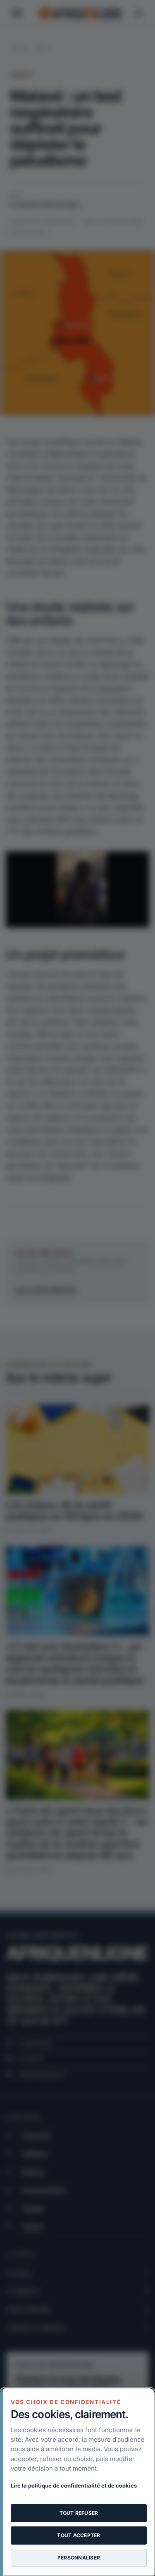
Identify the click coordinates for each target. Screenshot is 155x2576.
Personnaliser (79, 2558)
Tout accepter (79, 2535)
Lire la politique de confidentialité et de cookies (74, 2485)
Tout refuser (79, 2513)
